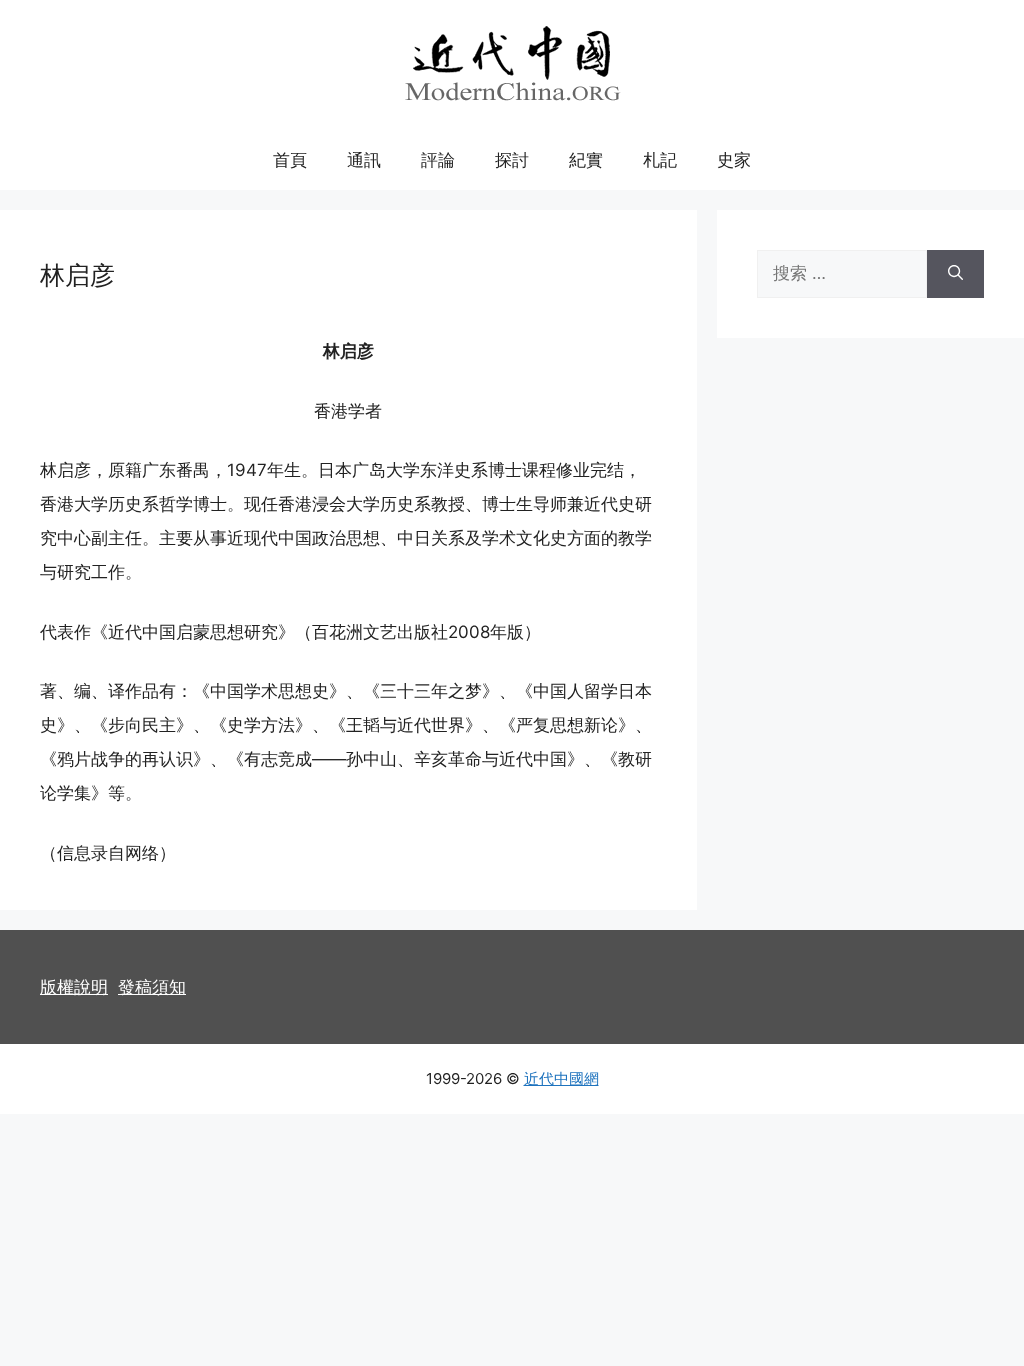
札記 (660, 160)
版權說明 (74, 987)
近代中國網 (561, 1078)
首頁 (290, 160)
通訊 (364, 160)
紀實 (586, 160)
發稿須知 (152, 987)
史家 (734, 160)
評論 (438, 160)
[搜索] (955, 274)
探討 (512, 160)
